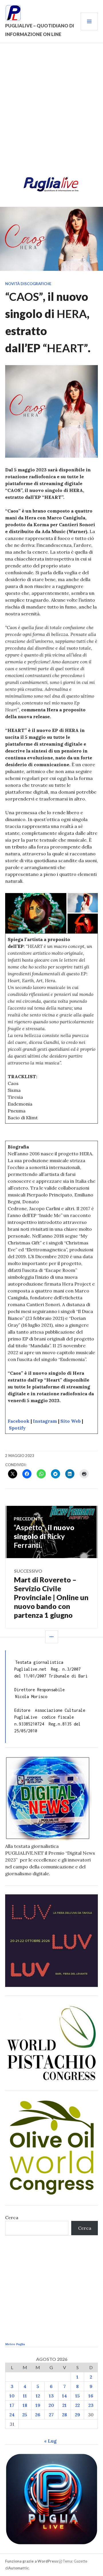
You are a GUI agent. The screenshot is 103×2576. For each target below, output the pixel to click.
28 (65, 2415)
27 (51, 2415)
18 (25, 2405)
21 (65, 2405)
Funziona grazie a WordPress (32, 2561)
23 (91, 2405)
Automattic (19, 2568)
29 (78, 2415)
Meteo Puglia (15, 2344)
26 (38, 2415)
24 (12, 2415)
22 (78, 2405)
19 (38, 2405)
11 (25, 2396)
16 (91, 2396)
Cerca (12, 2217)
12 (38, 2396)
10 (12, 2396)
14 (65, 2396)
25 (25, 2415)
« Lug (50, 2441)
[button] (36, 913)
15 (78, 2396)
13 (51, 2396)
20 (51, 2405)
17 (12, 2405)
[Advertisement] (51, 112)
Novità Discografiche (28, 284)
